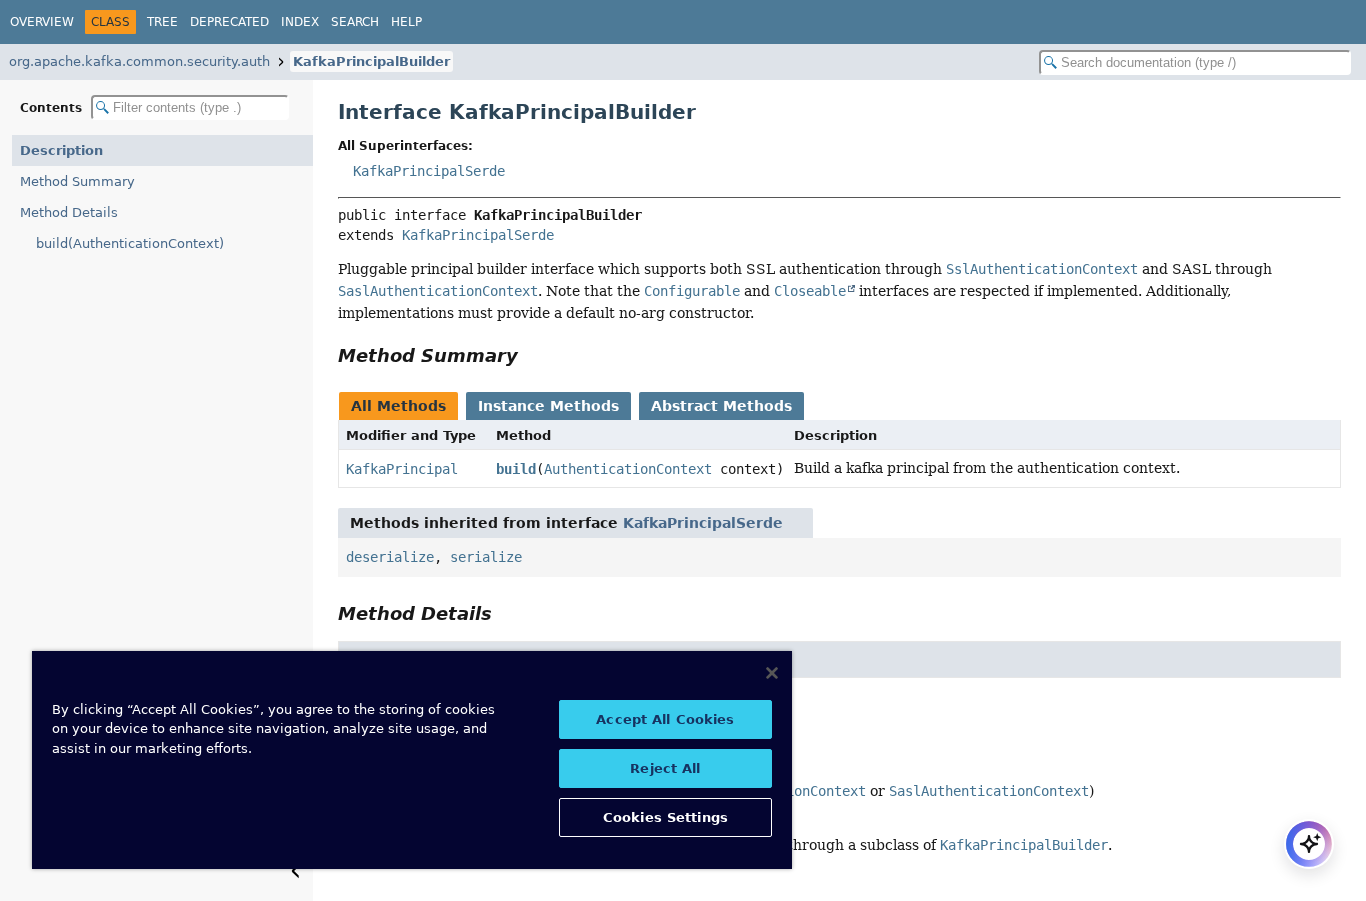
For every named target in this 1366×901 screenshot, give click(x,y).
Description (61, 150)
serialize (486, 557)
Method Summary (77, 181)
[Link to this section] (532, 355)
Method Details (69, 212)
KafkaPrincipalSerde (429, 171)
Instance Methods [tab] (548, 406)
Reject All (665, 768)
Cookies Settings (665, 817)
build (516, 469)
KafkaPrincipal (402, 469)
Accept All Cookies (665, 719)
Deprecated (229, 22)
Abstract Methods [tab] (721, 406)
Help (406, 22)
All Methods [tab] (398, 406)
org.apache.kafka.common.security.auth (139, 61)
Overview (42, 22)
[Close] (772, 673)
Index (300, 22)
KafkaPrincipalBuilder (371, 61)
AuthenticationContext (628, 469)
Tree (162, 22)
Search (355, 22)
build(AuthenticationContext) (130, 243)
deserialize (390, 557)
